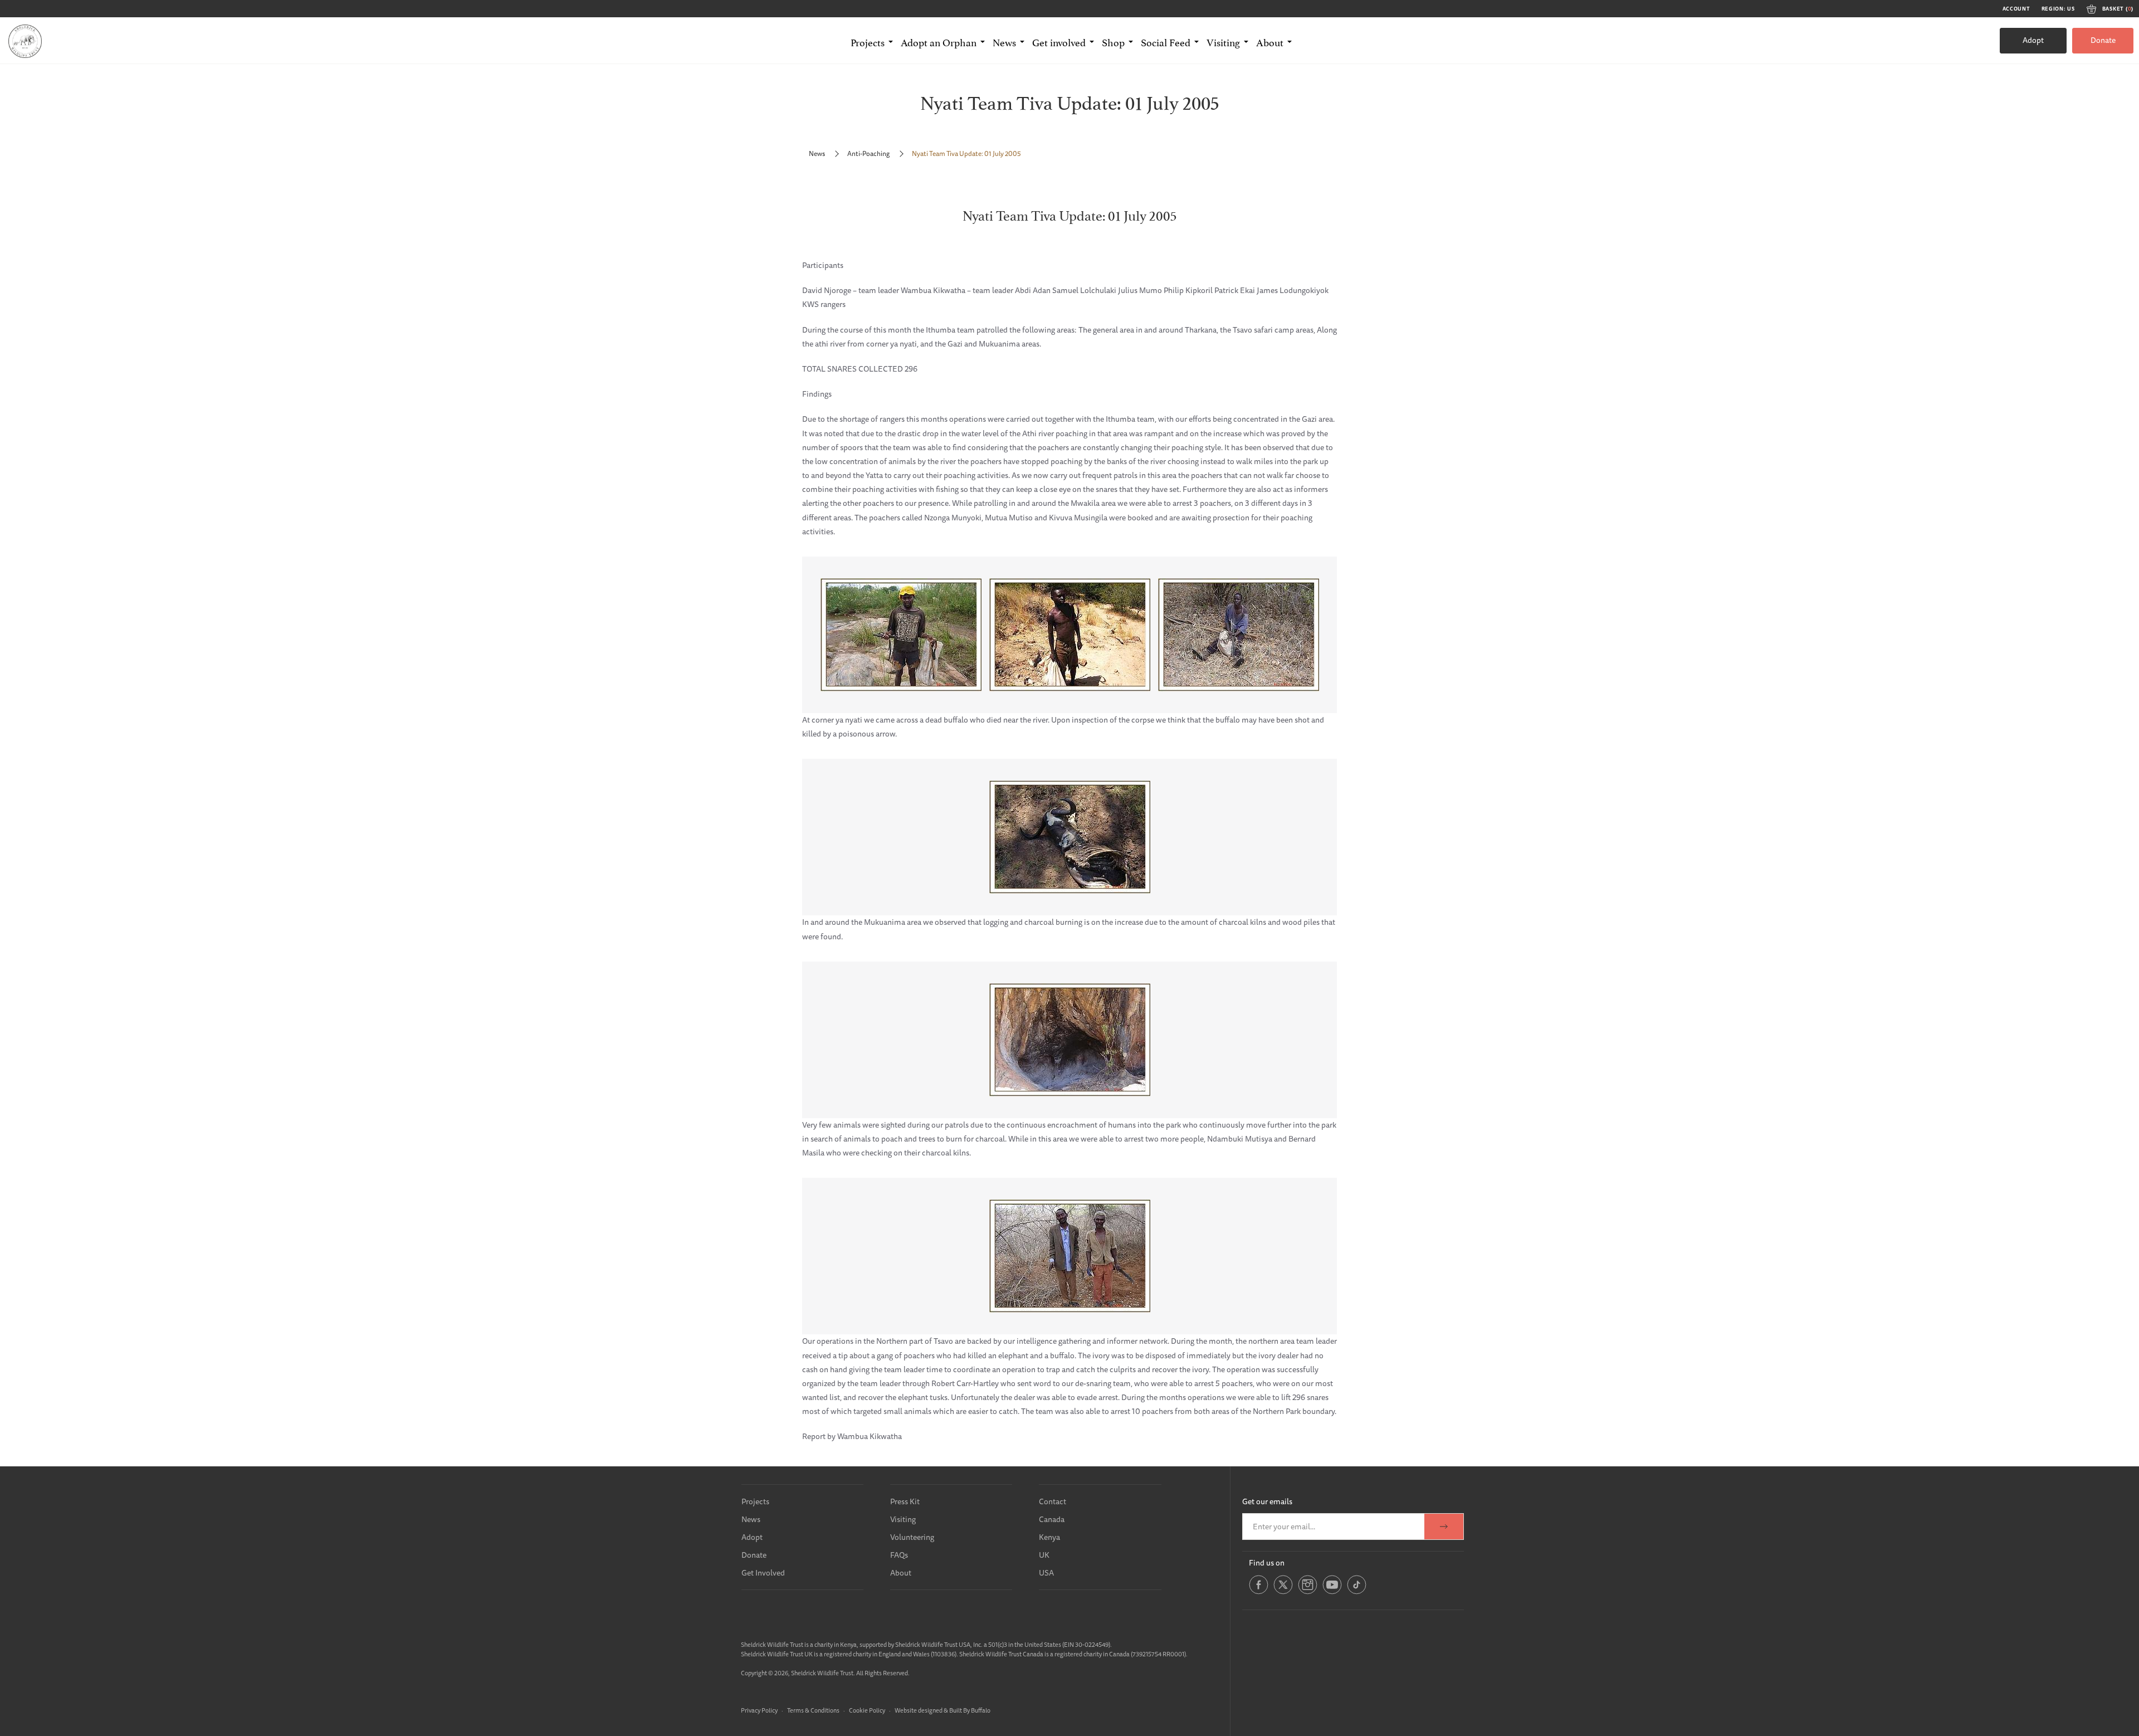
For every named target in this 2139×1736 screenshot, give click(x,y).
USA (1046, 1573)
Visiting (903, 1519)
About (901, 1573)
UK (1044, 1555)
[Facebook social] (1259, 1592)
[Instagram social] (1308, 1592)
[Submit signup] (1444, 1527)
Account (2016, 9)
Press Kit (905, 1501)
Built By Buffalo (970, 1710)
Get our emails (1267, 1501)
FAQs (899, 1555)
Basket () (2118, 9)
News (817, 153)
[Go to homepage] (25, 41)
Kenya (1049, 1537)
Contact (1053, 1501)
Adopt (2033, 40)
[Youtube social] (1332, 1592)
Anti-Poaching (868, 153)
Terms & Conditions (813, 1710)
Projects (755, 1501)
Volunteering (912, 1537)
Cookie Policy (867, 1710)
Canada (1052, 1519)
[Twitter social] (1283, 1592)
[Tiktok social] (1357, 1592)
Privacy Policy (759, 1710)
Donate (2103, 40)
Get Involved (763, 1573)
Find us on (1267, 1563)
